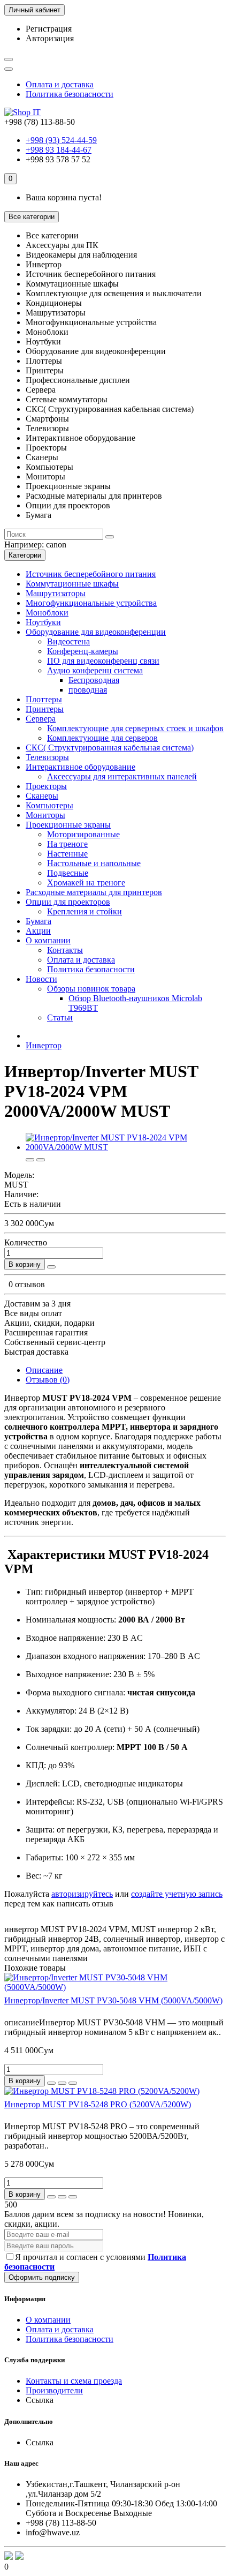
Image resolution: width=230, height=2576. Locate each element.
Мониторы (45, 815)
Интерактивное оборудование (80, 767)
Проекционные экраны (68, 825)
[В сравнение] (41, 1160)
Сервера (41, 719)
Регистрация (49, 29)
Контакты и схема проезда (74, 2381)
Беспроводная (94, 680)
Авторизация (50, 38)
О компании (48, 940)
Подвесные (68, 873)
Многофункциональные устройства (91, 603)
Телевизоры (47, 757)
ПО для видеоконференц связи (103, 661)
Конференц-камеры (83, 651)
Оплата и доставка (60, 84)
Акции (38, 931)
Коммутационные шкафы (72, 584)
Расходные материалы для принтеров (94, 892)
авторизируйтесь (82, 1894)
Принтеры (45, 709)
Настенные (67, 854)
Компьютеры (49, 805)
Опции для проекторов (68, 902)
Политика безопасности (70, 94)
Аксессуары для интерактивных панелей (122, 776)
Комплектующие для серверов (102, 738)
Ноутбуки (43, 622)
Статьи (60, 1017)
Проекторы (46, 786)
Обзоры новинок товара (91, 989)
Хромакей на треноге (86, 883)
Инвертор (44, 1045)
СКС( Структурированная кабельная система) (110, 748)
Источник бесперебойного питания (91, 574)
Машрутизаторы (56, 593)
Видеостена (68, 641)
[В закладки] (30, 1160)
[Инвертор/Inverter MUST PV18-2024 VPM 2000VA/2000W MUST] (126, 1147)
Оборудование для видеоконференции (96, 632)
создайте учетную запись (177, 1894)
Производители (54, 2390)
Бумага (39, 921)
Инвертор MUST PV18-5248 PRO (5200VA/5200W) (98, 2104)
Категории (25, 555)
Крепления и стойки (85, 911)
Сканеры (42, 796)
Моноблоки (47, 613)
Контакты (65, 950)
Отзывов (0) (48, 1380)
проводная (88, 690)
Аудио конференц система (95, 670)
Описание (44, 1370)
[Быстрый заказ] (51, 1267)
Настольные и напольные (94, 863)
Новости (41, 979)
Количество (26, 1242)
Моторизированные (83, 834)
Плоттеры (44, 699)
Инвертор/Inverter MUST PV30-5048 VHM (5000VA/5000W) (113, 2000)
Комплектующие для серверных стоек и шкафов (135, 728)
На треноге (67, 844)
